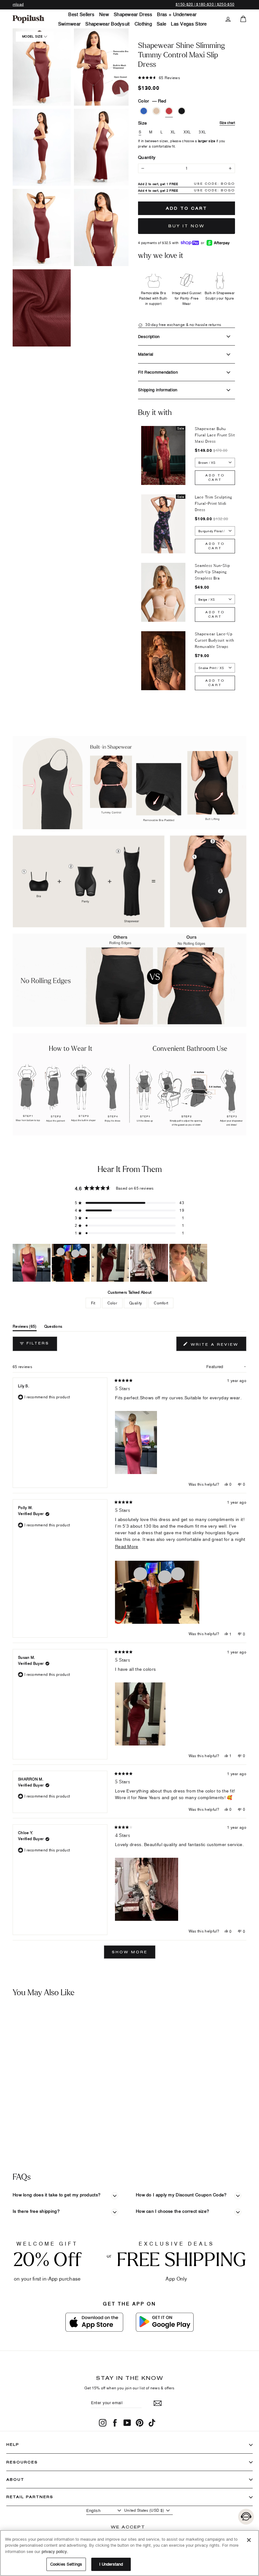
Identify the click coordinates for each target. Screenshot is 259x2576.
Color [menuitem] (112, 1303)
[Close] (249, 2540)
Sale (161, 24)
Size (187, 123)
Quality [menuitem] (136, 1303)
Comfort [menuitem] (161, 1303)
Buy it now (187, 226)
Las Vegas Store (189, 24)
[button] (42, 67)
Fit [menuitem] (93, 1303)
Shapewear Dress (133, 14)
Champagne (156, 111)
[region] (111, 1263)
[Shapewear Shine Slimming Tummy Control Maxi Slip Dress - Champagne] (17, 2101)
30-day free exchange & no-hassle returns (183, 325)
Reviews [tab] (25, 1328)
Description (149, 336)
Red (169, 111)
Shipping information (158, 390)
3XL (202, 132)
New (104, 14)
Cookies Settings (66, 2564)
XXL (187, 132)
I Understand (111, 2564)
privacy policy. (55, 2551)
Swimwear (69, 24)
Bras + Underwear (177, 14)
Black (182, 111)
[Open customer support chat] (246, 2517)
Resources (22, 2462)
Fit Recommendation (158, 372)
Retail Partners (30, 2497)
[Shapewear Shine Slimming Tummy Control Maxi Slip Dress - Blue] (8, 2101)
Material (146, 354)
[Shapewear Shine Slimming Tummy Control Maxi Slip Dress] (31, 2051)
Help (13, 2444)
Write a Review (217, 1346)
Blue (144, 111)
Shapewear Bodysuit (107, 24)
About (15, 2479)
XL (173, 132)
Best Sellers (81, 14)
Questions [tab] (53, 1328)
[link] (28, 19)
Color (152, 101)
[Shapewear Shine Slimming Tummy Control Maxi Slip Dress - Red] (27, 2101)
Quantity (147, 157)
